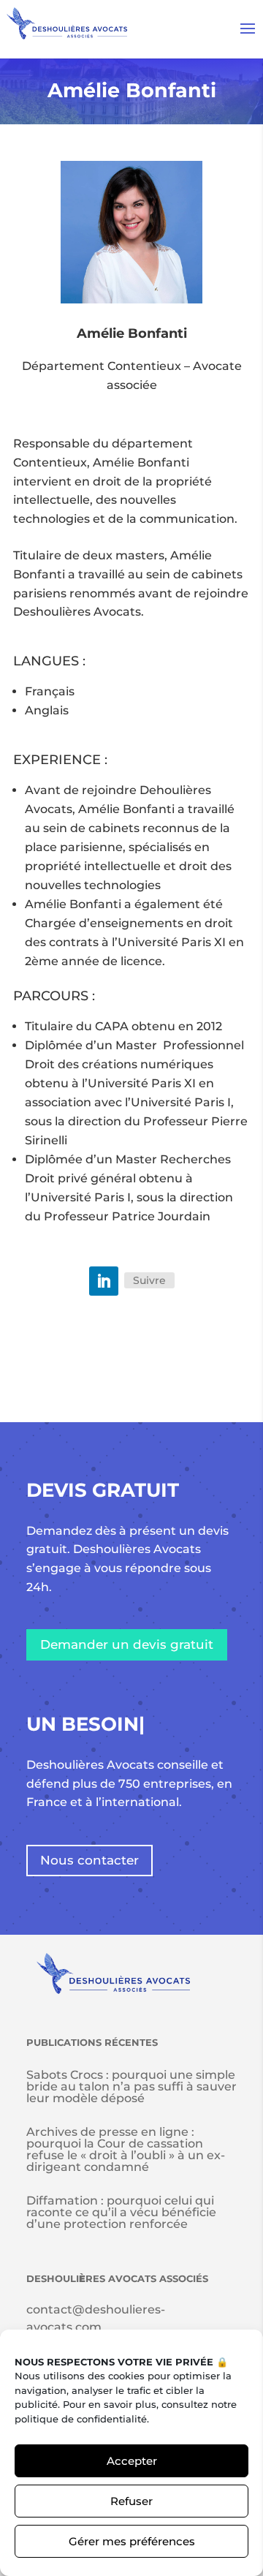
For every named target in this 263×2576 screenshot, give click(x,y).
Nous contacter (89, 1860)
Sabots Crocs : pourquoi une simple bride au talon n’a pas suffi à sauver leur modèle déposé (131, 2086)
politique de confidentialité (81, 2419)
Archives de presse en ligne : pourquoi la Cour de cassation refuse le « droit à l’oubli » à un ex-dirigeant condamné (126, 2149)
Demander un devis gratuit (127, 1644)
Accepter (132, 2461)
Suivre (149, 1280)
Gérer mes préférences (132, 2541)
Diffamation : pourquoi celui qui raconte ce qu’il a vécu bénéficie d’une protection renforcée (121, 2212)
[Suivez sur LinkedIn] (104, 1281)
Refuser (131, 2501)
